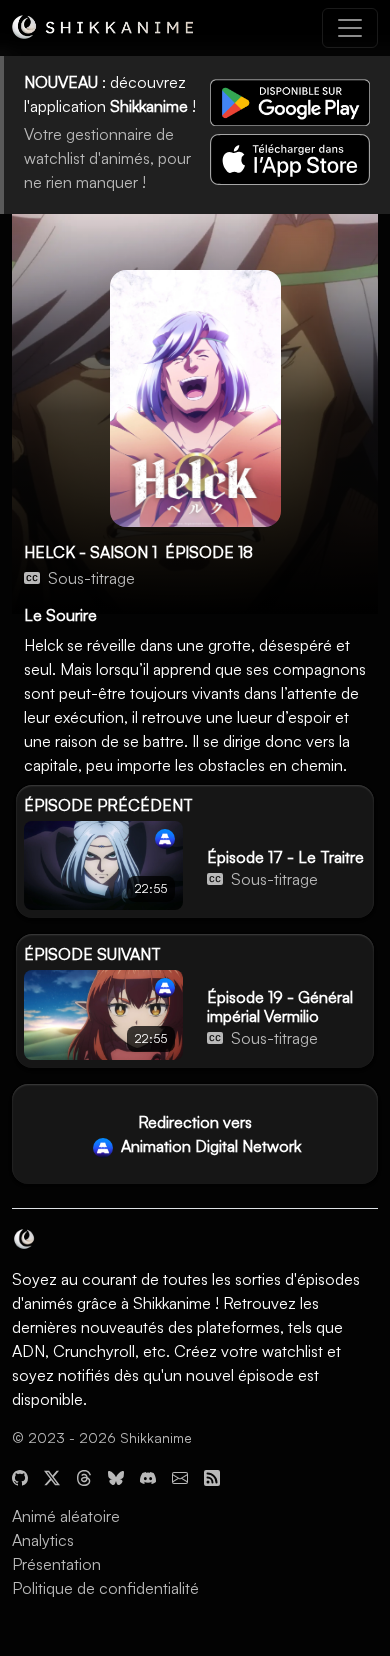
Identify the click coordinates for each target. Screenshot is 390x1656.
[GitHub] (20, 1476)
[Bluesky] (116, 1476)
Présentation (56, 1564)
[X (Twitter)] (52, 1476)
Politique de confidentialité (105, 1588)
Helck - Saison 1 (90, 552)
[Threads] (84, 1476)
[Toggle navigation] (350, 28)
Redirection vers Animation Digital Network (209, 1134)
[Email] (180, 1476)
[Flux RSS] (212, 1476)
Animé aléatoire (66, 1516)
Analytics (43, 1540)
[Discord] (148, 1476)
